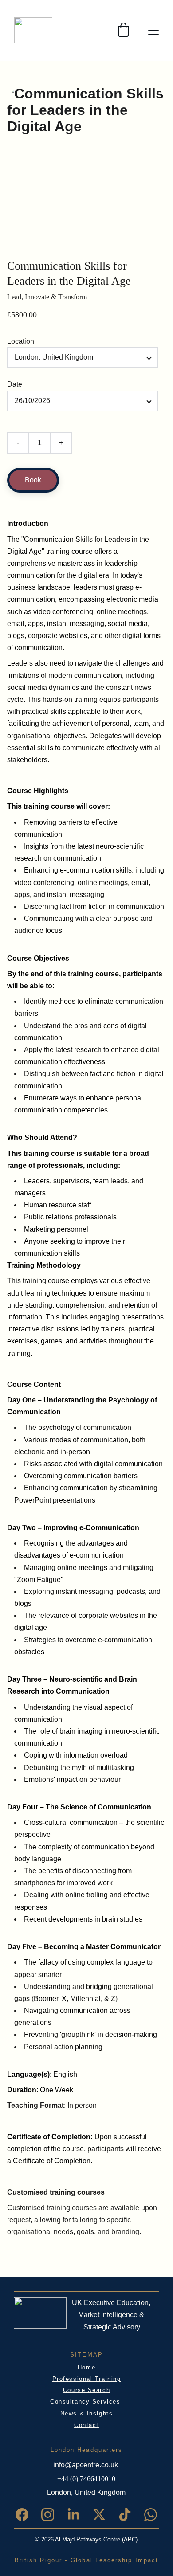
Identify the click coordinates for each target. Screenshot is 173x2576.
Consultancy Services (86, 2402)
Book (33, 480)
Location (21, 341)
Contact (86, 2425)
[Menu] (153, 31)
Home (86, 2367)
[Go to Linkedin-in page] (78, 2515)
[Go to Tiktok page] (129, 2515)
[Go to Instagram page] (52, 2515)
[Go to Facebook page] (26, 2515)
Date (15, 384)
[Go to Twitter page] (104, 2515)
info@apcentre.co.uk (86, 2465)
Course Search (86, 2390)
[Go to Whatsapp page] (151, 2515)
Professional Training (87, 2379)
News (70, 2414)
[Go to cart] (123, 30)
